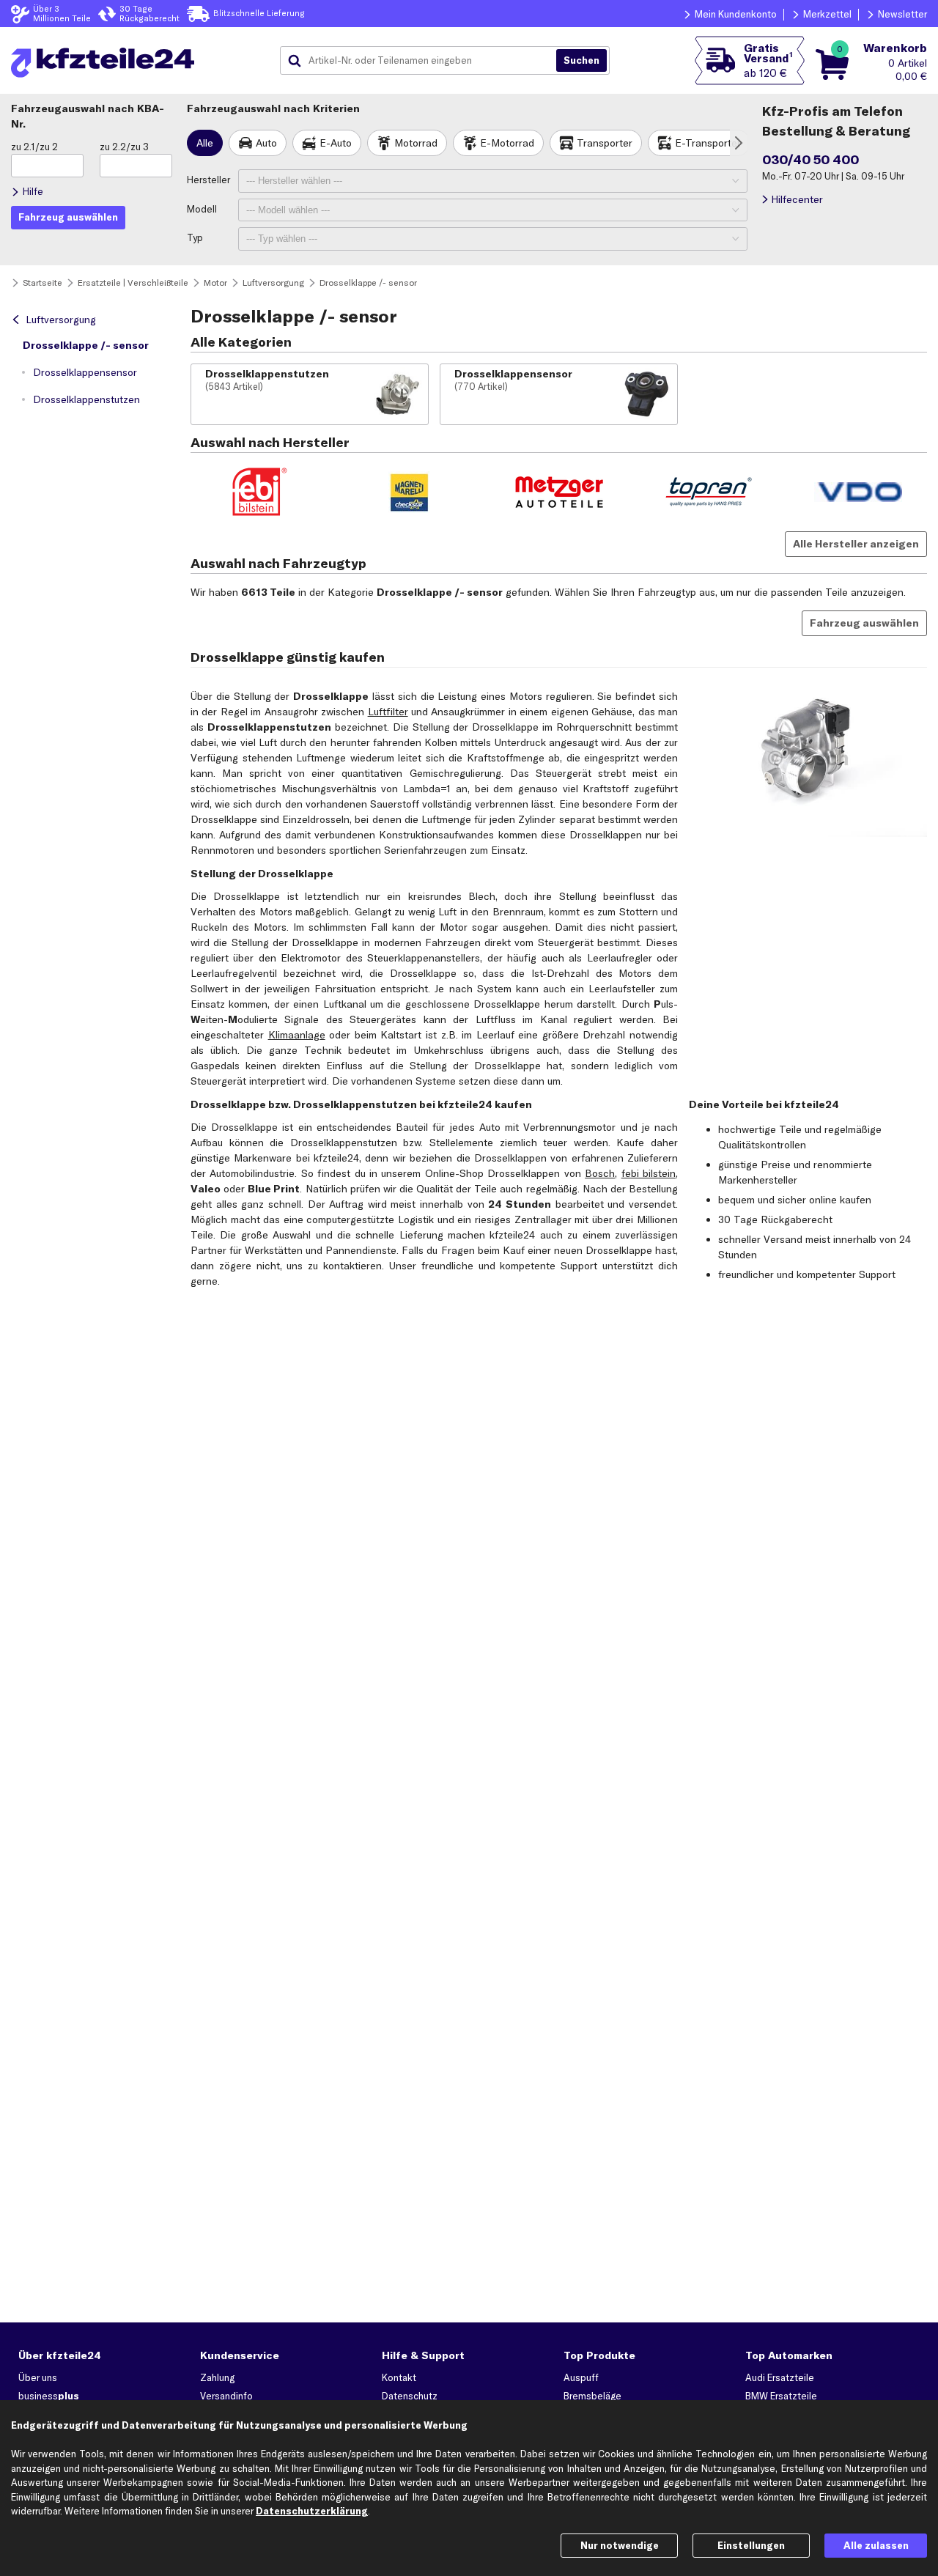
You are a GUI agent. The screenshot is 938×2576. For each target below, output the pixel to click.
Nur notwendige (620, 2545)
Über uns (38, 2377)
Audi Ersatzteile (780, 2377)
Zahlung (217, 2377)
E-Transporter (708, 143)
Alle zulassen (876, 2545)
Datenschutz (410, 2396)
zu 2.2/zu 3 (124, 147)
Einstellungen (751, 2545)
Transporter (605, 143)
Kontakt (399, 2377)
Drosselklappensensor (85, 372)
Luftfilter (388, 712)
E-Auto (336, 143)
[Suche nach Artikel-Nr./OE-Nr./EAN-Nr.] (581, 61)
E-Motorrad (507, 143)
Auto (266, 143)
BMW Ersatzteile (781, 2396)
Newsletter (902, 14)
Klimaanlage (297, 1035)
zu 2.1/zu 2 (34, 147)
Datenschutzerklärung (312, 2511)
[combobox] (424, 61)
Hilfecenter (797, 199)
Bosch (600, 1173)
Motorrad (416, 143)
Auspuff (581, 2377)
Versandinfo (226, 2396)
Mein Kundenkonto (736, 14)
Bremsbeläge (592, 2396)
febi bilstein (649, 1173)
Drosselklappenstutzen (86, 399)
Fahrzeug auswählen (864, 623)
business (49, 2396)
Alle (205, 143)
